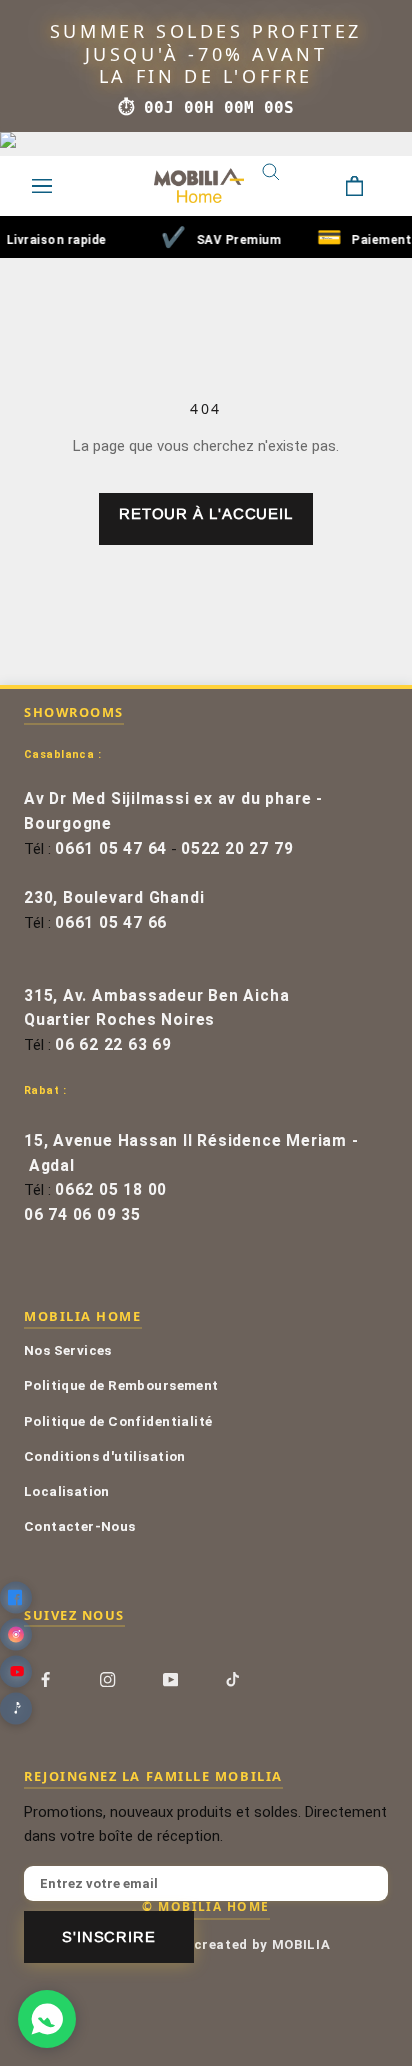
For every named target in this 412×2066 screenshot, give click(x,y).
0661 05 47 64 (111, 849)
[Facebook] (45, 1678)
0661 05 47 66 (111, 923)
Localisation (67, 1491)
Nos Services (68, 1350)
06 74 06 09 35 (82, 1215)
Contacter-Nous (80, 1526)
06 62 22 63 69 (113, 1045)
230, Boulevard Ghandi (114, 898)
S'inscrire (109, 1937)
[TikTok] (232, 1678)
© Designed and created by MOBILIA (206, 1944)
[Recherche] (286, 186)
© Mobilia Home (205, 1906)
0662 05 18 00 (111, 1190)
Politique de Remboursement (121, 1385)
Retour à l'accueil (206, 513)
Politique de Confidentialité (118, 1421)
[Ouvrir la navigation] (42, 186)
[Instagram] (107, 1678)
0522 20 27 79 (237, 849)
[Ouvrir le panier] (370, 186)
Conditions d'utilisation (105, 1456)
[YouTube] (170, 1678)
